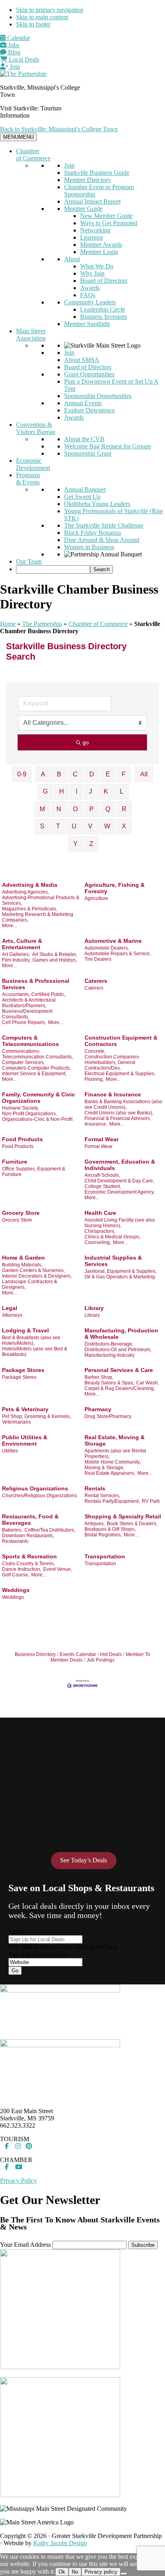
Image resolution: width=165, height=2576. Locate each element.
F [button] (124, 774)
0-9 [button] (22, 774)
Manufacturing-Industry (110, 1355)
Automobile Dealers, (107, 948)
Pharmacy (98, 1409)
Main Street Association (31, 335)
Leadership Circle (103, 309)
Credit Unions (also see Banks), (119, 1113)
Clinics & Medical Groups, (113, 1237)
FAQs (88, 295)
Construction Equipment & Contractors (121, 1041)
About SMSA (82, 360)
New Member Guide (106, 216)
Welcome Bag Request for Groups (108, 446)
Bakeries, (12, 1530)
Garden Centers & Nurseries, (33, 1270)
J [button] (91, 791)
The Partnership (42, 624)
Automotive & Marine (113, 941)
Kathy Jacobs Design (60, 2543)
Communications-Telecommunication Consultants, (37, 1054)
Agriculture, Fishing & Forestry (115, 888)
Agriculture (96, 898)
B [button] (59, 774)
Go (15, 1971)
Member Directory (88, 180)
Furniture (15, 1162)
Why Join (92, 273)
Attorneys (12, 1315)
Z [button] (91, 844)
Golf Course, (16, 1575)
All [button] (144, 774)
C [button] (75, 774)
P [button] (92, 809)
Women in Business (89, 547)
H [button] (62, 791)
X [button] (124, 826)
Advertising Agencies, (25, 892)
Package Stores (23, 1370)
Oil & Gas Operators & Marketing (120, 1277)
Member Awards (101, 245)
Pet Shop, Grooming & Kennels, (36, 1416)
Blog (13, 52)
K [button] (106, 791)
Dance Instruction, (22, 1569)
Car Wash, (148, 1383)
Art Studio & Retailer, (54, 954)
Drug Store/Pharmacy (108, 1416)
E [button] (108, 774)
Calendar (18, 38)
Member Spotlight (87, 324)
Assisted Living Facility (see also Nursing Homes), (120, 1223)
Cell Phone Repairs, (24, 1022)
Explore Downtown (89, 410)
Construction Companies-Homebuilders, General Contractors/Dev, (112, 1062)
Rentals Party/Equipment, (112, 1501)
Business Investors (104, 317)
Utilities (10, 1451)
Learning (92, 237)
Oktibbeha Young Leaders (97, 504)
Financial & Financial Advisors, (118, 1118)
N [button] (59, 809)
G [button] (45, 791)
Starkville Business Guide (97, 173)
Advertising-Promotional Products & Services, (41, 900)
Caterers (96, 981)
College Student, (103, 1186)
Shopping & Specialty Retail (123, 1516)
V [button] (90, 826)
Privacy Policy (18, 2181)
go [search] (86, 742)
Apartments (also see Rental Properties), (115, 1454)
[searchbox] (53, 569)
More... (9, 926)
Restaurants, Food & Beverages (30, 1520)
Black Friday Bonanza (93, 533)
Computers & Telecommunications (30, 1041)
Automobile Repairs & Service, (118, 954)
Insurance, (96, 1124)
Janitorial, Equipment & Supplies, (121, 1271)
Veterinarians (16, 1422)
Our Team (29, 561)
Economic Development (33, 464)
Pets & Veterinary (25, 1409)
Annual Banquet (85, 489)
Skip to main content (42, 17)
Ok (62, 2572)
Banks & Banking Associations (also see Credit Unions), (123, 1104)
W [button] (107, 826)
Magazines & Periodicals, (30, 909)
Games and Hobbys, (55, 960)
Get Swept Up (82, 497)
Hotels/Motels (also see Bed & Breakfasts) (35, 1352)
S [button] (42, 826)
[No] (124, 2574)
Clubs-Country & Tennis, (28, 1564)
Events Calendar (78, 1654)
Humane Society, (20, 1108)
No (75, 2572)
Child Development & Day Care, (119, 1181)
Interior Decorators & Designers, (37, 1276)
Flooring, (94, 1079)
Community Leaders (90, 302)
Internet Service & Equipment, (34, 1074)
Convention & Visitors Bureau (36, 428)
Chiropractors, (100, 1231)
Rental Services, (102, 1496)
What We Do (97, 266)
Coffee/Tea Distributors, (50, 1530)
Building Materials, (22, 1265)
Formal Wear (102, 1139)
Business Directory (35, 1654)
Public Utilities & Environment (25, 1440)
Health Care (100, 1213)
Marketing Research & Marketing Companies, (38, 917)
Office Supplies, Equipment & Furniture (34, 1172)
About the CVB (84, 439)
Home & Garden (23, 1258)
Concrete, (95, 1051)
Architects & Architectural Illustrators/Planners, (29, 1003)
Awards (90, 288)
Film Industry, (16, 960)
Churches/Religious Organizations (39, 1496)
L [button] (122, 791)
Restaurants (15, 1541)
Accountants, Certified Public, (34, 994)
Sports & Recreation (29, 1556)
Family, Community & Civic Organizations (38, 1098)
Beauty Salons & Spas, (109, 1383)
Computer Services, (23, 1062)
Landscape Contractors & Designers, (30, 1284)
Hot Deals (111, 1654)
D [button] (92, 774)
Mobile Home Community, (113, 1462)
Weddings (16, 1590)
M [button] (42, 809)
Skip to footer (33, 24)
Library (94, 1308)
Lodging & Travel (25, 1330)
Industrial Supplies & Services (113, 1261)
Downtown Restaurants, (28, 1536)
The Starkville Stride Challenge (104, 525)
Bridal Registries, (103, 1535)
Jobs (13, 45)
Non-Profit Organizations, (29, 1114)
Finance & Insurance (113, 1094)
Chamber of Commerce (33, 155)
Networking (95, 230)
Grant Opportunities (89, 374)
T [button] (58, 826)
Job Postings (101, 1660)
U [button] (74, 826)
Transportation (105, 1556)
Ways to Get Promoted (109, 223)
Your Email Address (25, 2245)
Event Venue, (58, 1569)
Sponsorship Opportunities (98, 396)
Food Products (22, 1139)
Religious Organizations (35, 1488)
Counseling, (98, 1242)
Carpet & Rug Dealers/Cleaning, (120, 1388)
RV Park (151, 1501)
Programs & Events (28, 479)
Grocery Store (21, 1213)
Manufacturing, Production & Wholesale (121, 1334)
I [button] (76, 791)
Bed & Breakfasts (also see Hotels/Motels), (31, 1340)
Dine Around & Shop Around (102, 540)
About (72, 259)
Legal (10, 1308)
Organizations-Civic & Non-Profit (37, 1119)
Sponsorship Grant (88, 453)
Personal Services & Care (119, 1370)
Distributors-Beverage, (109, 1344)
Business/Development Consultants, (27, 1014)
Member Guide (83, 209)
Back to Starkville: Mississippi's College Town (59, 129)
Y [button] (75, 844)
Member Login (99, 252)
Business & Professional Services (36, 984)
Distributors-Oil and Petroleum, (118, 1350)
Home (8, 624)
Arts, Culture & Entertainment (22, 944)
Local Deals (23, 59)
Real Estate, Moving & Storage (115, 1440)
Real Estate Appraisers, (110, 1473)
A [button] (43, 774)
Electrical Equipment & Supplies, (120, 1074)
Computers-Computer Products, (36, 1068)
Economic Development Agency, (120, 1192)
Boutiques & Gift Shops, (110, 1529)
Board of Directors (104, 281)
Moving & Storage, (105, 1468)
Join (14, 67)
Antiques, (95, 1524)
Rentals (95, 1488)
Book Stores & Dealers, (132, 1524)
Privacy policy (101, 2572)
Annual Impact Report (92, 201)
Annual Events (83, 403)
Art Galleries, (16, 954)
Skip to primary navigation (50, 10)
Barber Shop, (99, 1377)
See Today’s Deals (84, 1860)
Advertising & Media (30, 885)
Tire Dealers (98, 959)
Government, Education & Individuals (120, 1165)
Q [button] (108, 809)
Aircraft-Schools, (102, 1175)
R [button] (124, 809)
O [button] (75, 809)
